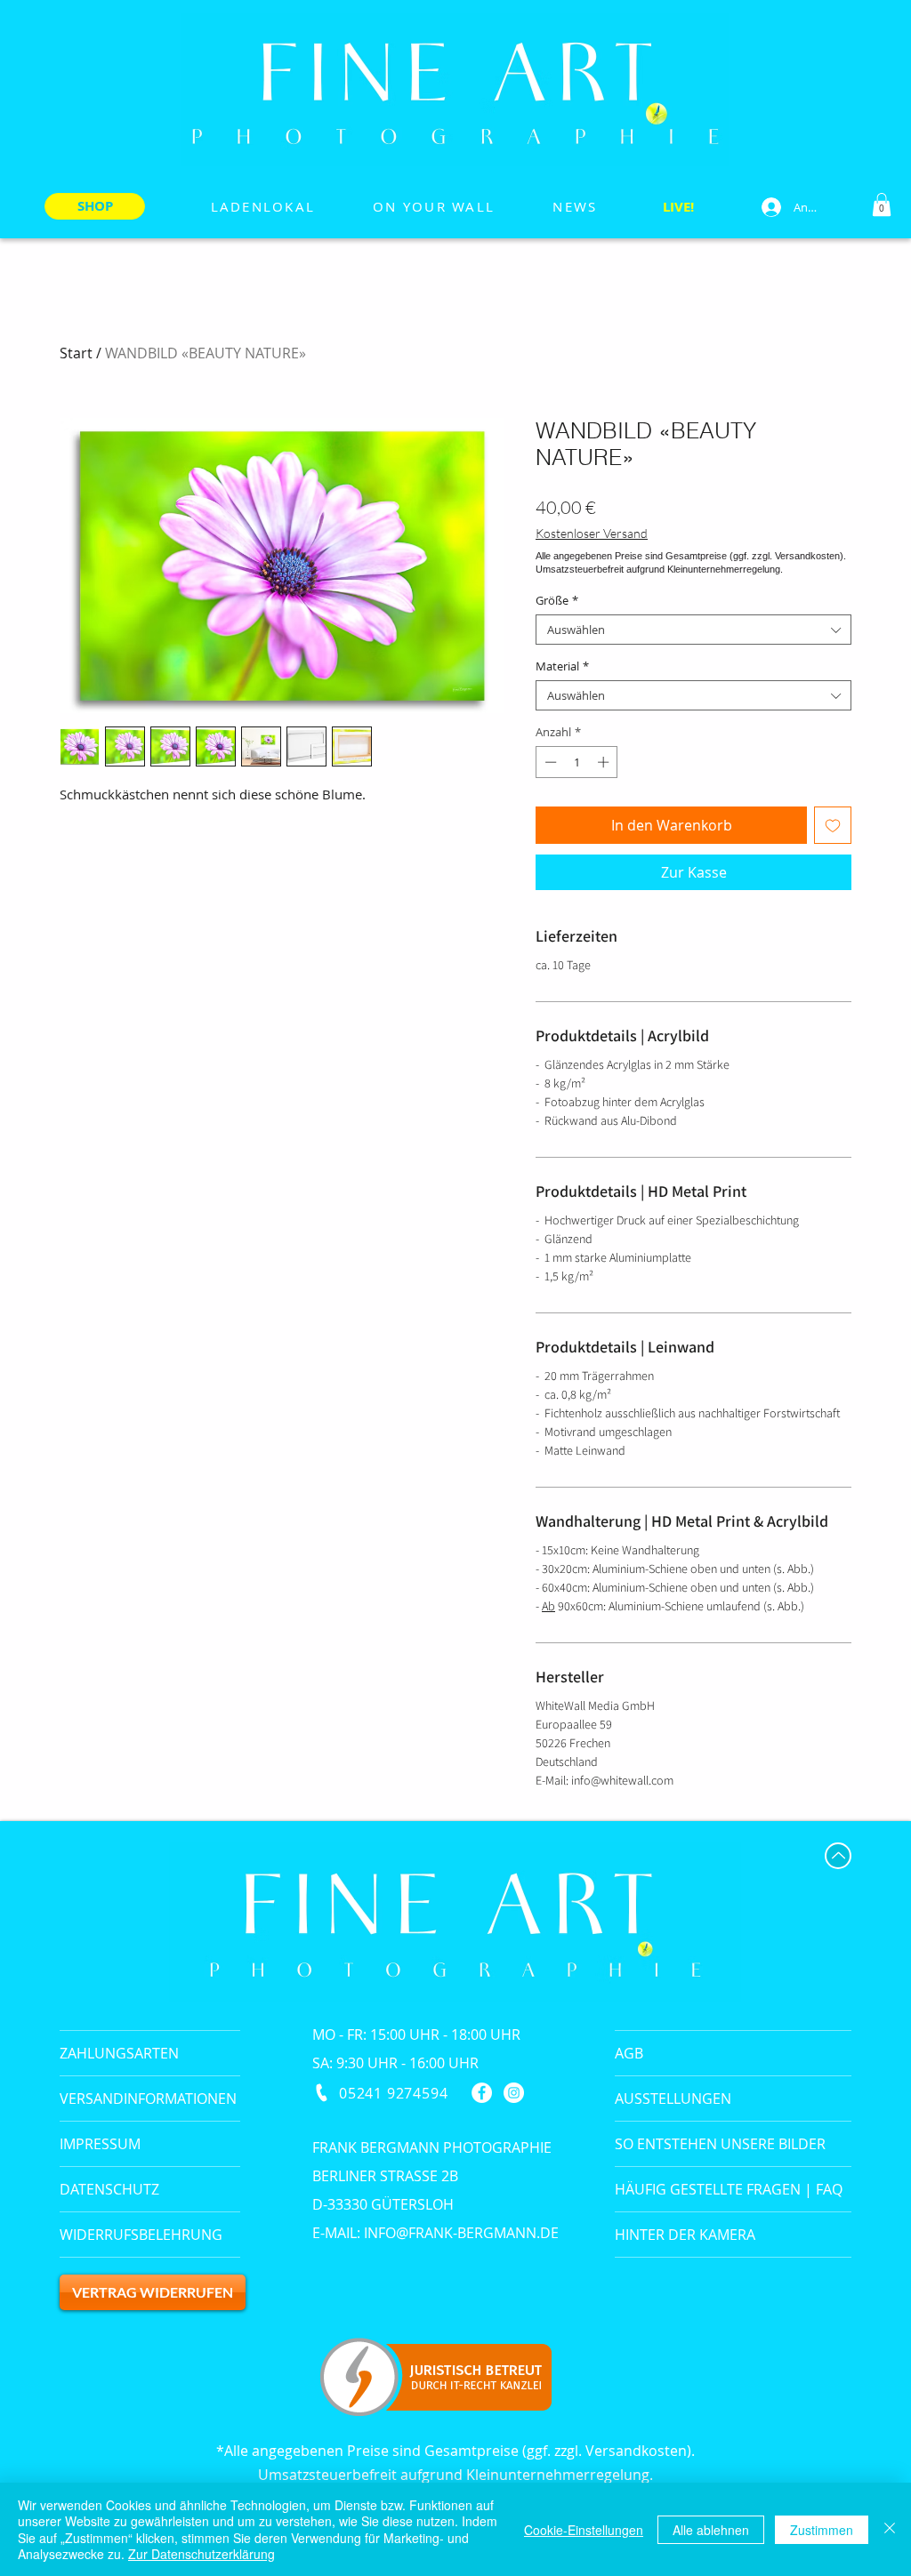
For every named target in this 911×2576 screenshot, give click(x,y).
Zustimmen (822, 2530)
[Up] (838, 1856)
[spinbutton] (577, 762)
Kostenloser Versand (592, 533)
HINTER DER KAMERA (685, 2235)
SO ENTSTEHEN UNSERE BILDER (720, 2144)
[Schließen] (890, 2529)
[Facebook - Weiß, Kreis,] (482, 2093)
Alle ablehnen (711, 2530)
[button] (882, 205)
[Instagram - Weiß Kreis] (514, 2093)
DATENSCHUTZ (109, 2189)
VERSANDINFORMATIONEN (148, 2099)
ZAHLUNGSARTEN (119, 2053)
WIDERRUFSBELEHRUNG (141, 2235)
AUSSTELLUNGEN (673, 2099)
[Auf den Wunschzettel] (833, 825)
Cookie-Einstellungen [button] (584, 2530)
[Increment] (605, 762)
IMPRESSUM (100, 2144)
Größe (557, 600)
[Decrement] (549, 762)
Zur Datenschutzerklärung (202, 2554)
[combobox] (693, 630)
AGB (629, 2053)
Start (76, 353)
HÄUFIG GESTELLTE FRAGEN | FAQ (729, 2189)
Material (562, 666)
